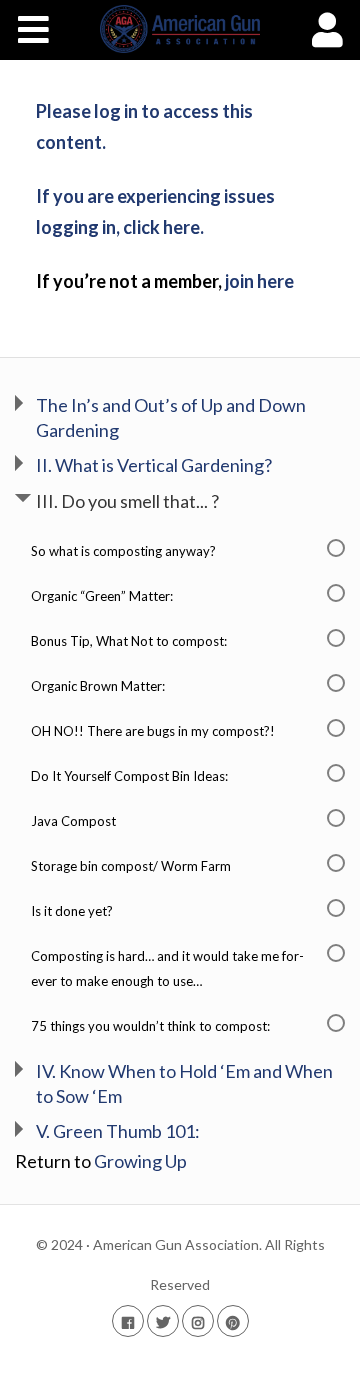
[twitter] (163, 1320)
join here (259, 281)
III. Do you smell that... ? (127, 501)
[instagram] (198, 1320)
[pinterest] (233, 1320)
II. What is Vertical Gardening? (154, 465)
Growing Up (140, 1161)
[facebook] (128, 1320)
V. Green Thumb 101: (118, 1131)
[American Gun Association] (180, 29)
